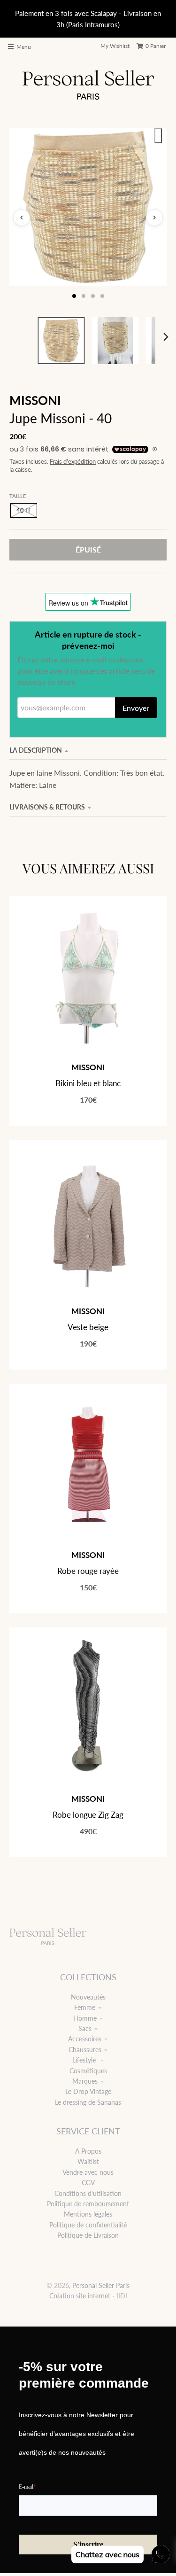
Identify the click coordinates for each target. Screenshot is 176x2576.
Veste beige (88, 1327)
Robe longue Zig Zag (88, 1815)
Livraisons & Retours (47, 807)
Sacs (85, 2028)
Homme (85, 2018)
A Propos (88, 2151)
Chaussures (85, 2050)
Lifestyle (85, 2060)
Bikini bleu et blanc (88, 1083)
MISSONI (35, 400)
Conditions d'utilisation (88, 2193)
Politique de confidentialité (88, 2225)
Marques (85, 2081)
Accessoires (85, 2039)
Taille (18, 496)
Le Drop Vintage (88, 2091)
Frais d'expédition (73, 462)
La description (36, 750)
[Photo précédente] (22, 218)
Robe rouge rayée (88, 1571)
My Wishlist (115, 46)
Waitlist (88, 2161)
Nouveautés (88, 1997)
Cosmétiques (88, 2071)
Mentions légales (88, 2214)
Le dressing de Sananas (88, 2102)
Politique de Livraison (88, 2235)
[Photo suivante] (154, 218)
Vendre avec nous (88, 2172)
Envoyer (136, 708)
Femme (85, 2007)
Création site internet (80, 2296)
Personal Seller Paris (101, 2285)
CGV (88, 2183)
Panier (156, 46)
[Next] (166, 337)
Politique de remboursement (88, 2204)
